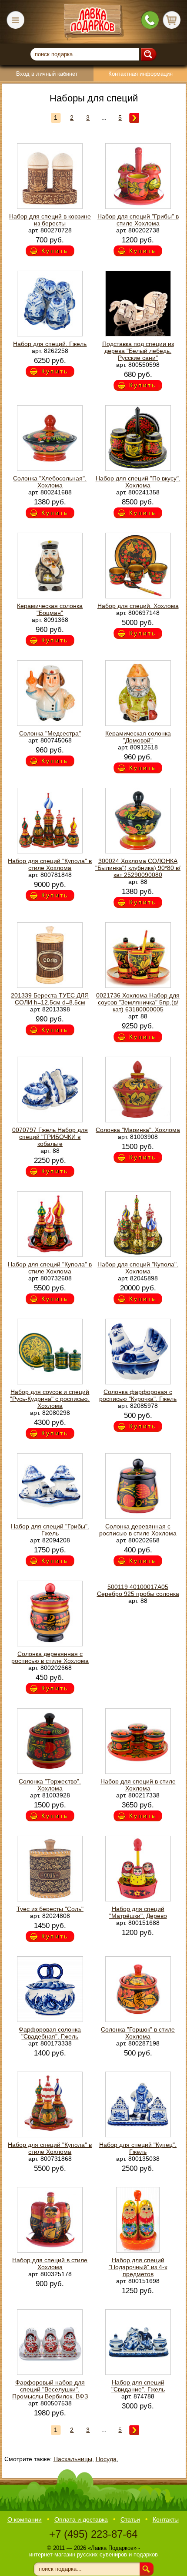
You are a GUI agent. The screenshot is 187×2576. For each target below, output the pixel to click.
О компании (25, 2519)
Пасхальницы (73, 2459)
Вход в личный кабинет (47, 74)
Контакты (166, 2519)
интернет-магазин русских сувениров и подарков (93, 2554)
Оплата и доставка (81, 2519)
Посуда (106, 2459)
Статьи (130, 2519)
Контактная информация (140, 74)
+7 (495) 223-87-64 (93, 2534)
